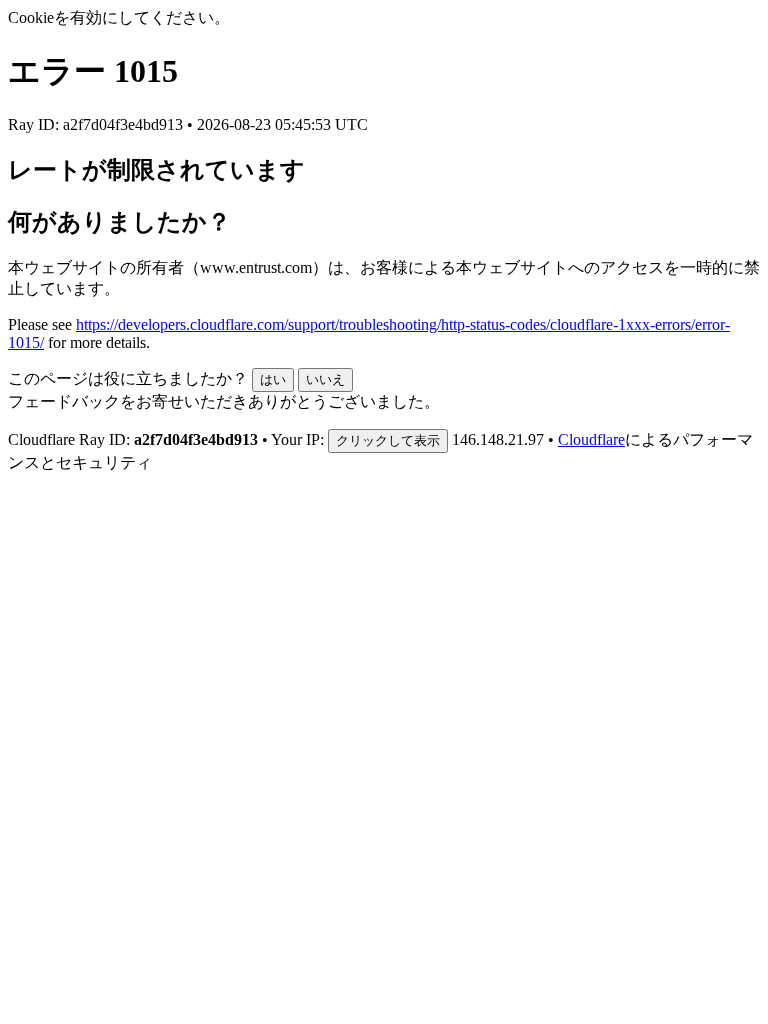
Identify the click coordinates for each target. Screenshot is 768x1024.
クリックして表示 (388, 440)
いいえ (325, 379)
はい (273, 379)
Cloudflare (591, 439)
